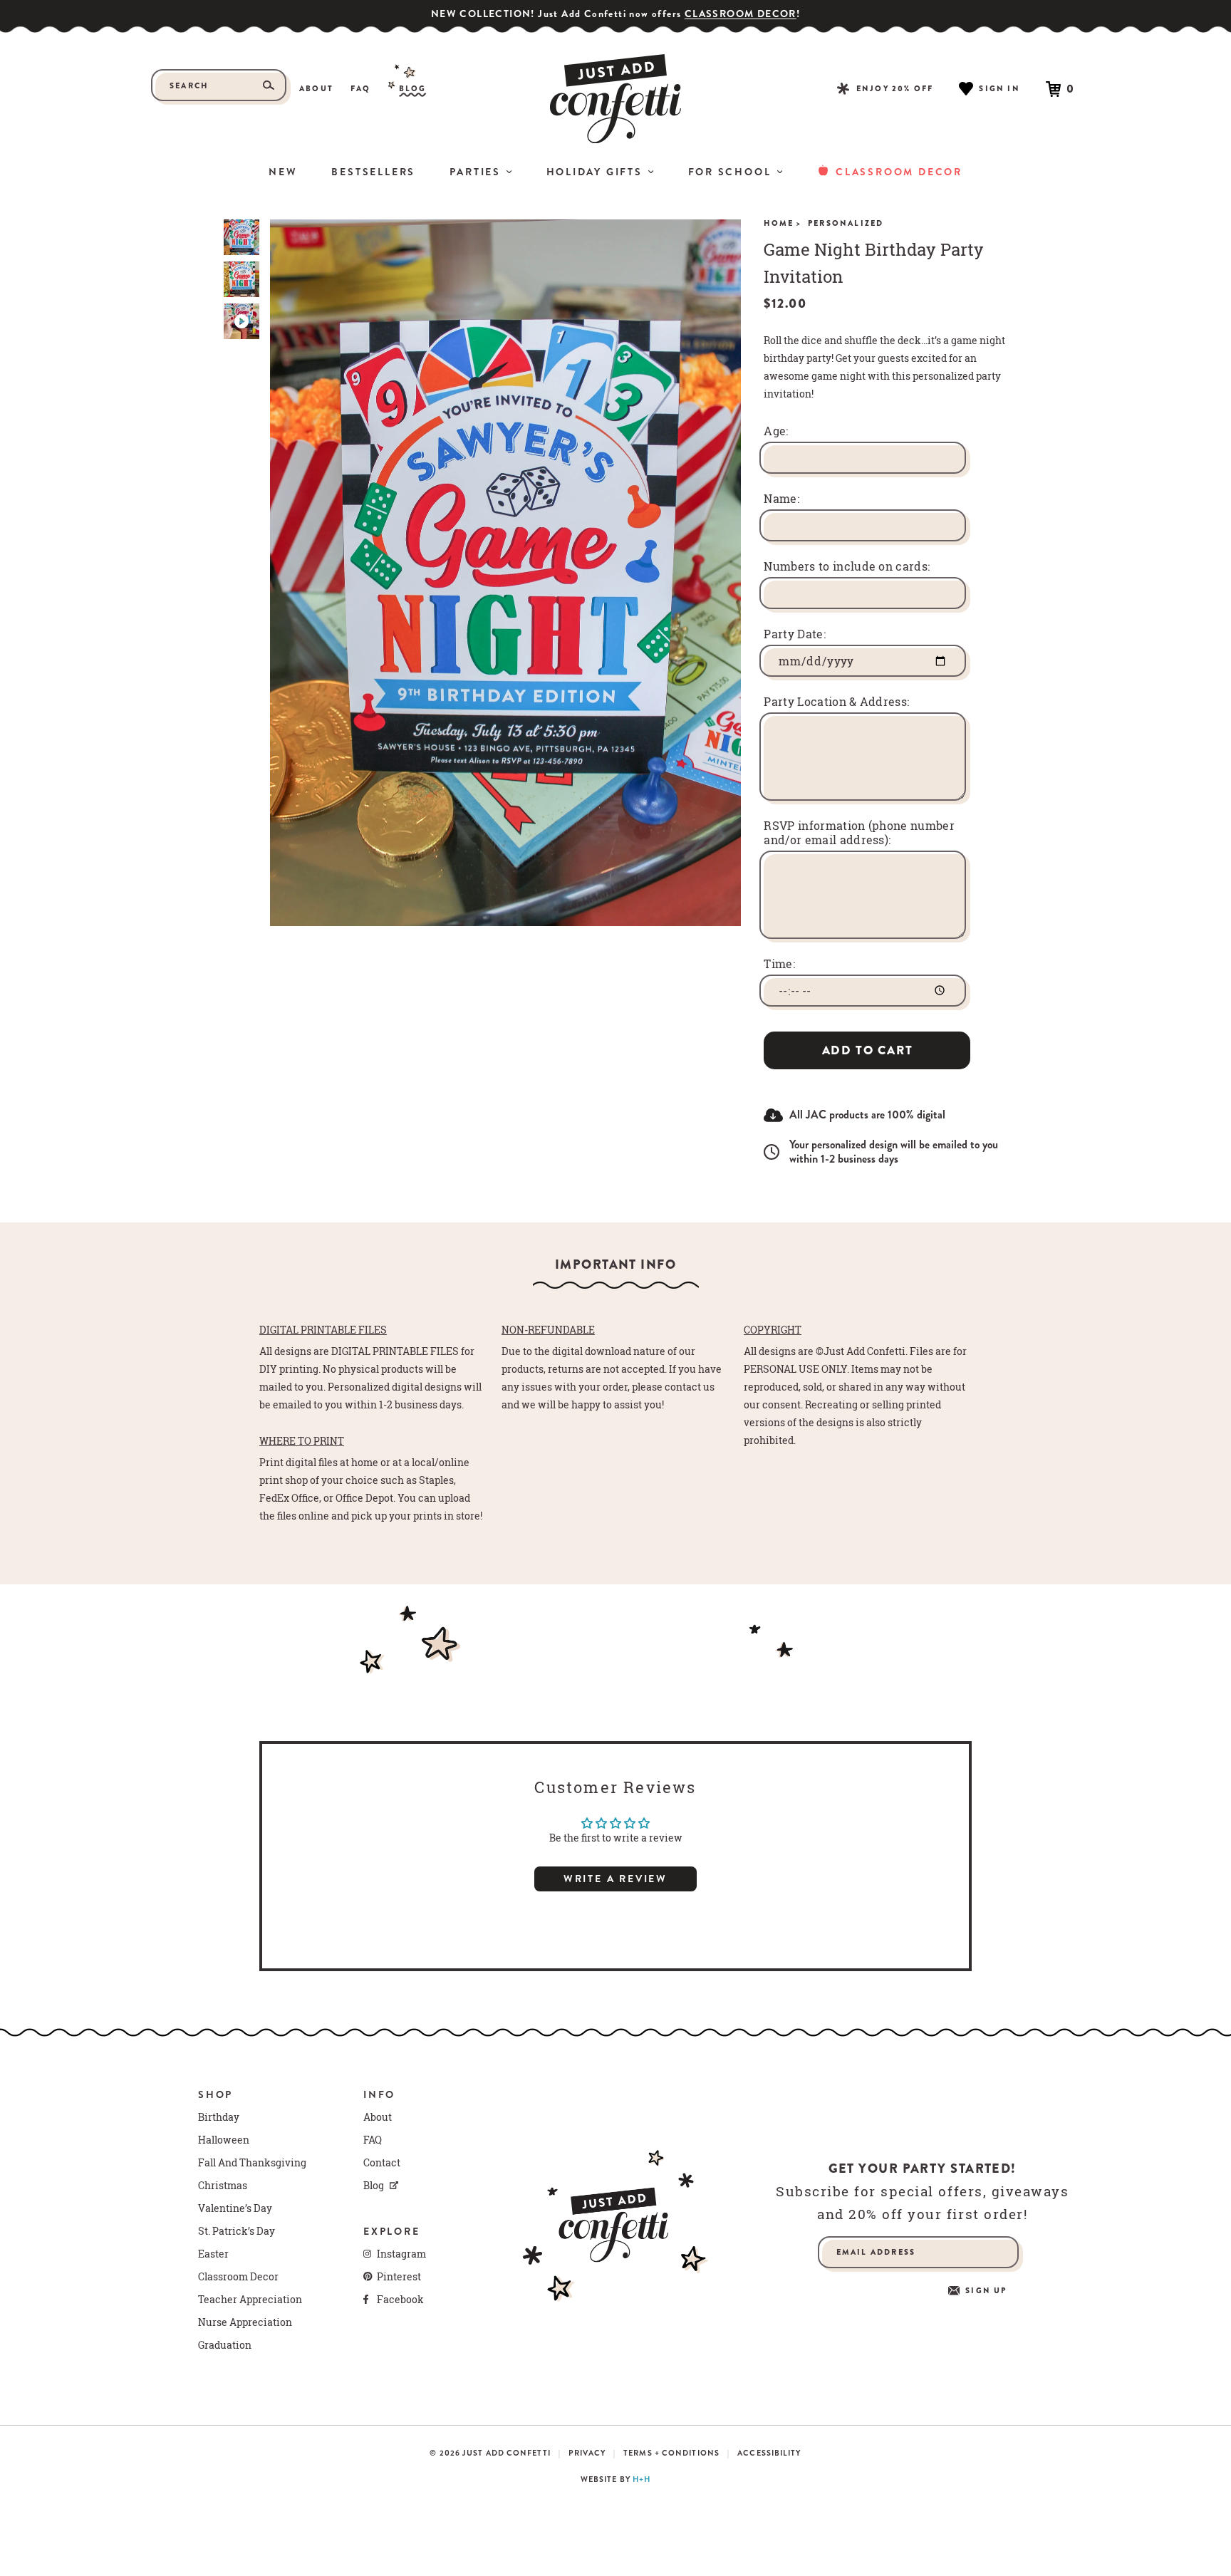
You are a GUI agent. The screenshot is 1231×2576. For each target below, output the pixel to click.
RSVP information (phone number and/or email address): (859, 833)
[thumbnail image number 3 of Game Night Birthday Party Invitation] (241, 321)
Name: (781, 499)
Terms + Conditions (671, 2453)
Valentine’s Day (235, 2208)
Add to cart (868, 1050)
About (316, 89)
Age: (776, 431)
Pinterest (399, 2277)
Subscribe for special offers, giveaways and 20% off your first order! (922, 2203)
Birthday (219, 2117)
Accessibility (769, 2453)
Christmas (223, 2186)
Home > (783, 223)
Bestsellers (373, 172)
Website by (615, 2479)
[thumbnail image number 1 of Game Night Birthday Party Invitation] (241, 237)
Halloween (224, 2140)
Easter (213, 2254)
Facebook (400, 2300)
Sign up (986, 2291)
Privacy (587, 2453)
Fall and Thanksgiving (252, 2163)
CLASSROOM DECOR (741, 14)
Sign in (999, 88)
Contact (382, 2163)
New (283, 172)
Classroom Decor (899, 172)
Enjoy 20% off (895, 88)
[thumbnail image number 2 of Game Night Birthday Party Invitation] (241, 279)
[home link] (615, 99)
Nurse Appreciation (245, 2322)
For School (730, 172)
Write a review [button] (615, 1879)
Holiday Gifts (594, 172)
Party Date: (795, 634)
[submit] (269, 85)
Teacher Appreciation (250, 2300)
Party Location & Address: (836, 702)
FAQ (361, 89)
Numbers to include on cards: (847, 566)
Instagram (401, 2254)
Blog (413, 89)
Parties (475, 172)
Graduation (225, 2345)
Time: (779, 964)
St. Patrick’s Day (237, 2231)
